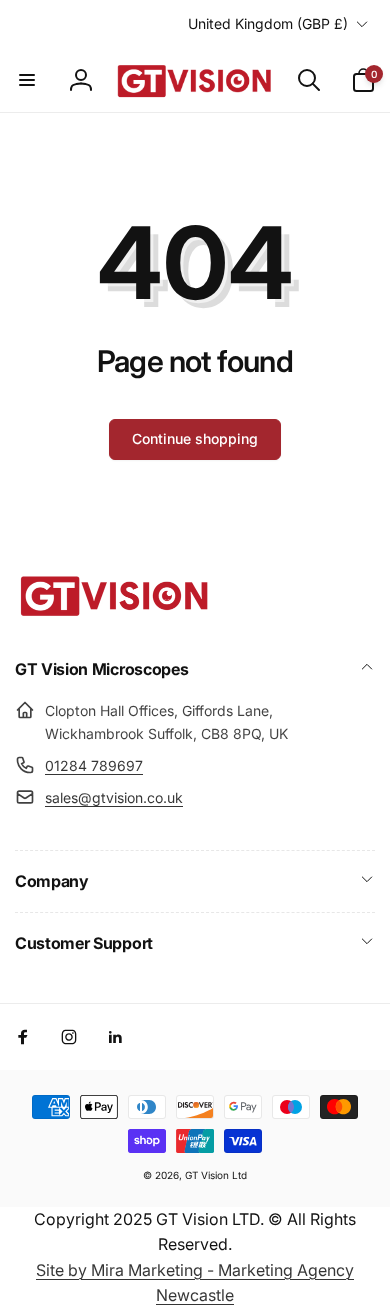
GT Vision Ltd (216, 1175)
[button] (27, 80)
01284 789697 (94, 765)
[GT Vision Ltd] (115, 616)
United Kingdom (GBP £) (268, 23)
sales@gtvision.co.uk (114, 797)
